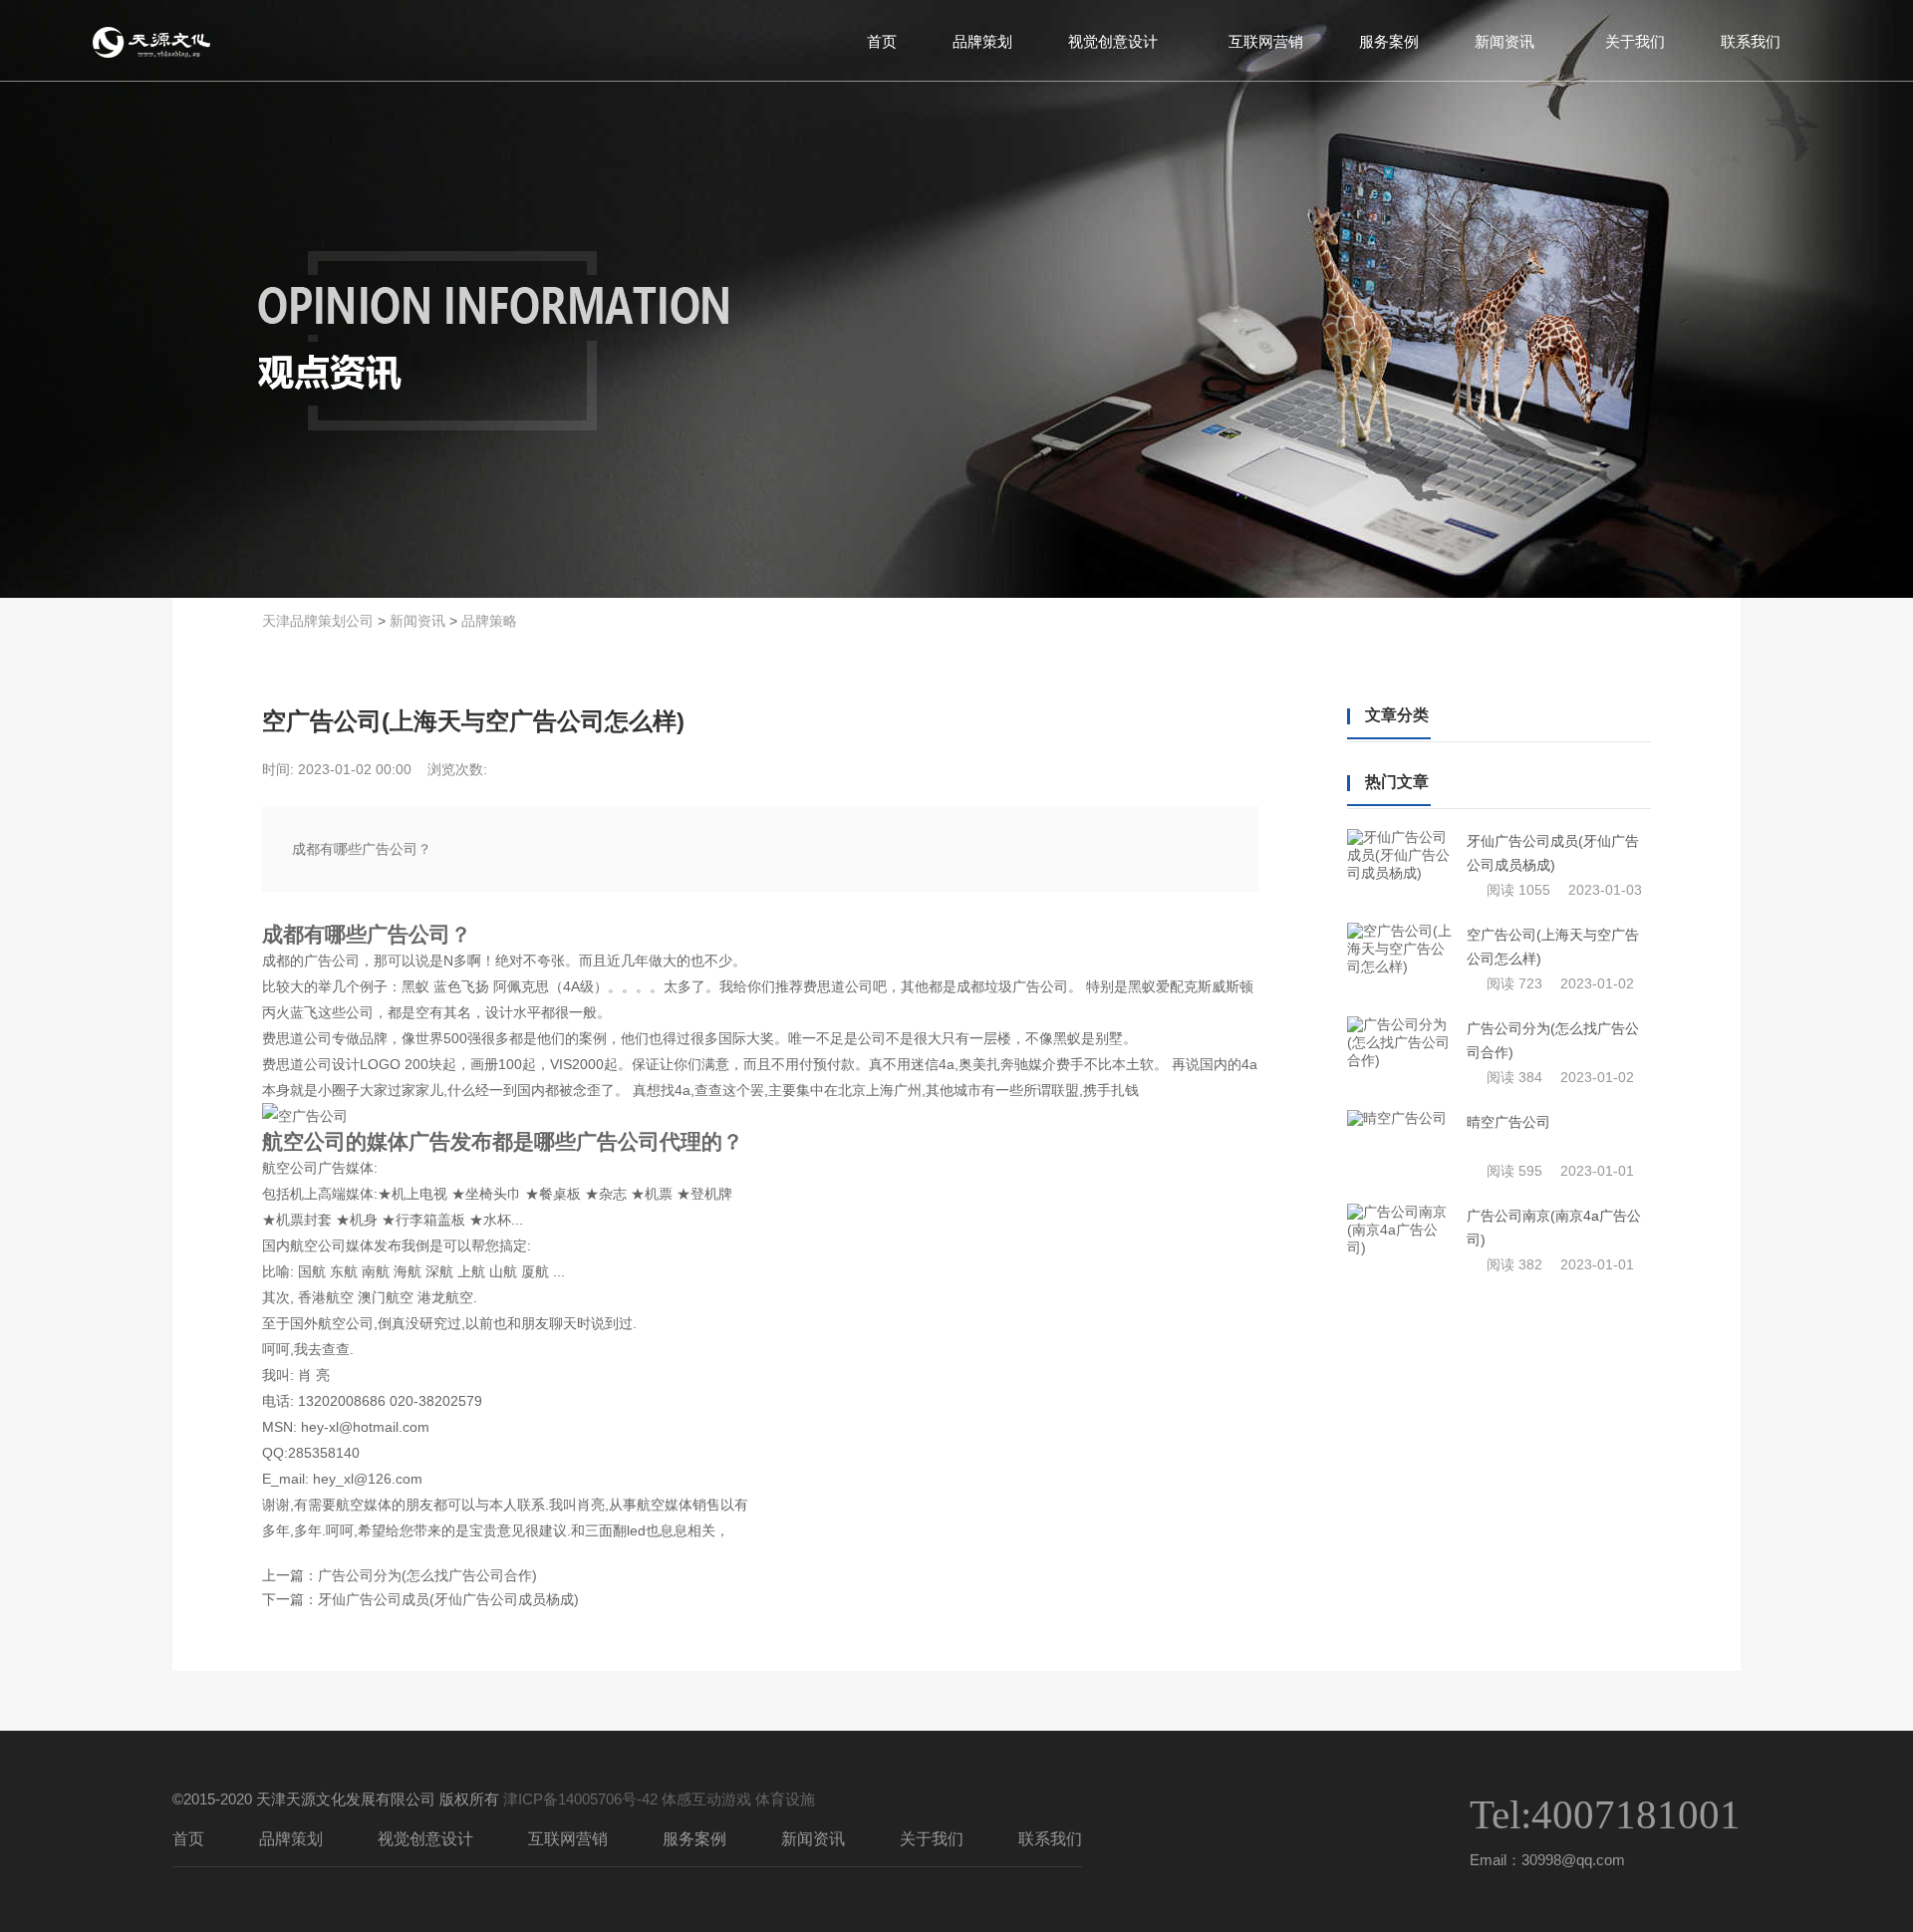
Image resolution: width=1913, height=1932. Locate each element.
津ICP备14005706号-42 (580, 1799)
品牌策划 (982, 40)
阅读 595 (1514, 1171)
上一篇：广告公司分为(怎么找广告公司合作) (400, 1575)
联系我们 (1751, 40)
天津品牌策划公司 (318, 621)
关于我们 (1635, 40)
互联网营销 (1266, 40)
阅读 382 (1514, 1264)
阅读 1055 (1518, 890)
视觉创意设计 (1113, 40)
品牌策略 (489, 621)
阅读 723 (1514, 983)
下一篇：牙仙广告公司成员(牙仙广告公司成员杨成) (420, 1599)
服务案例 (1389, 40)
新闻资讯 (1504, 40)
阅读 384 (1514, 1077)
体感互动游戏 (706, 1799)
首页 (882, 40)
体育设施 (785, 1799)
